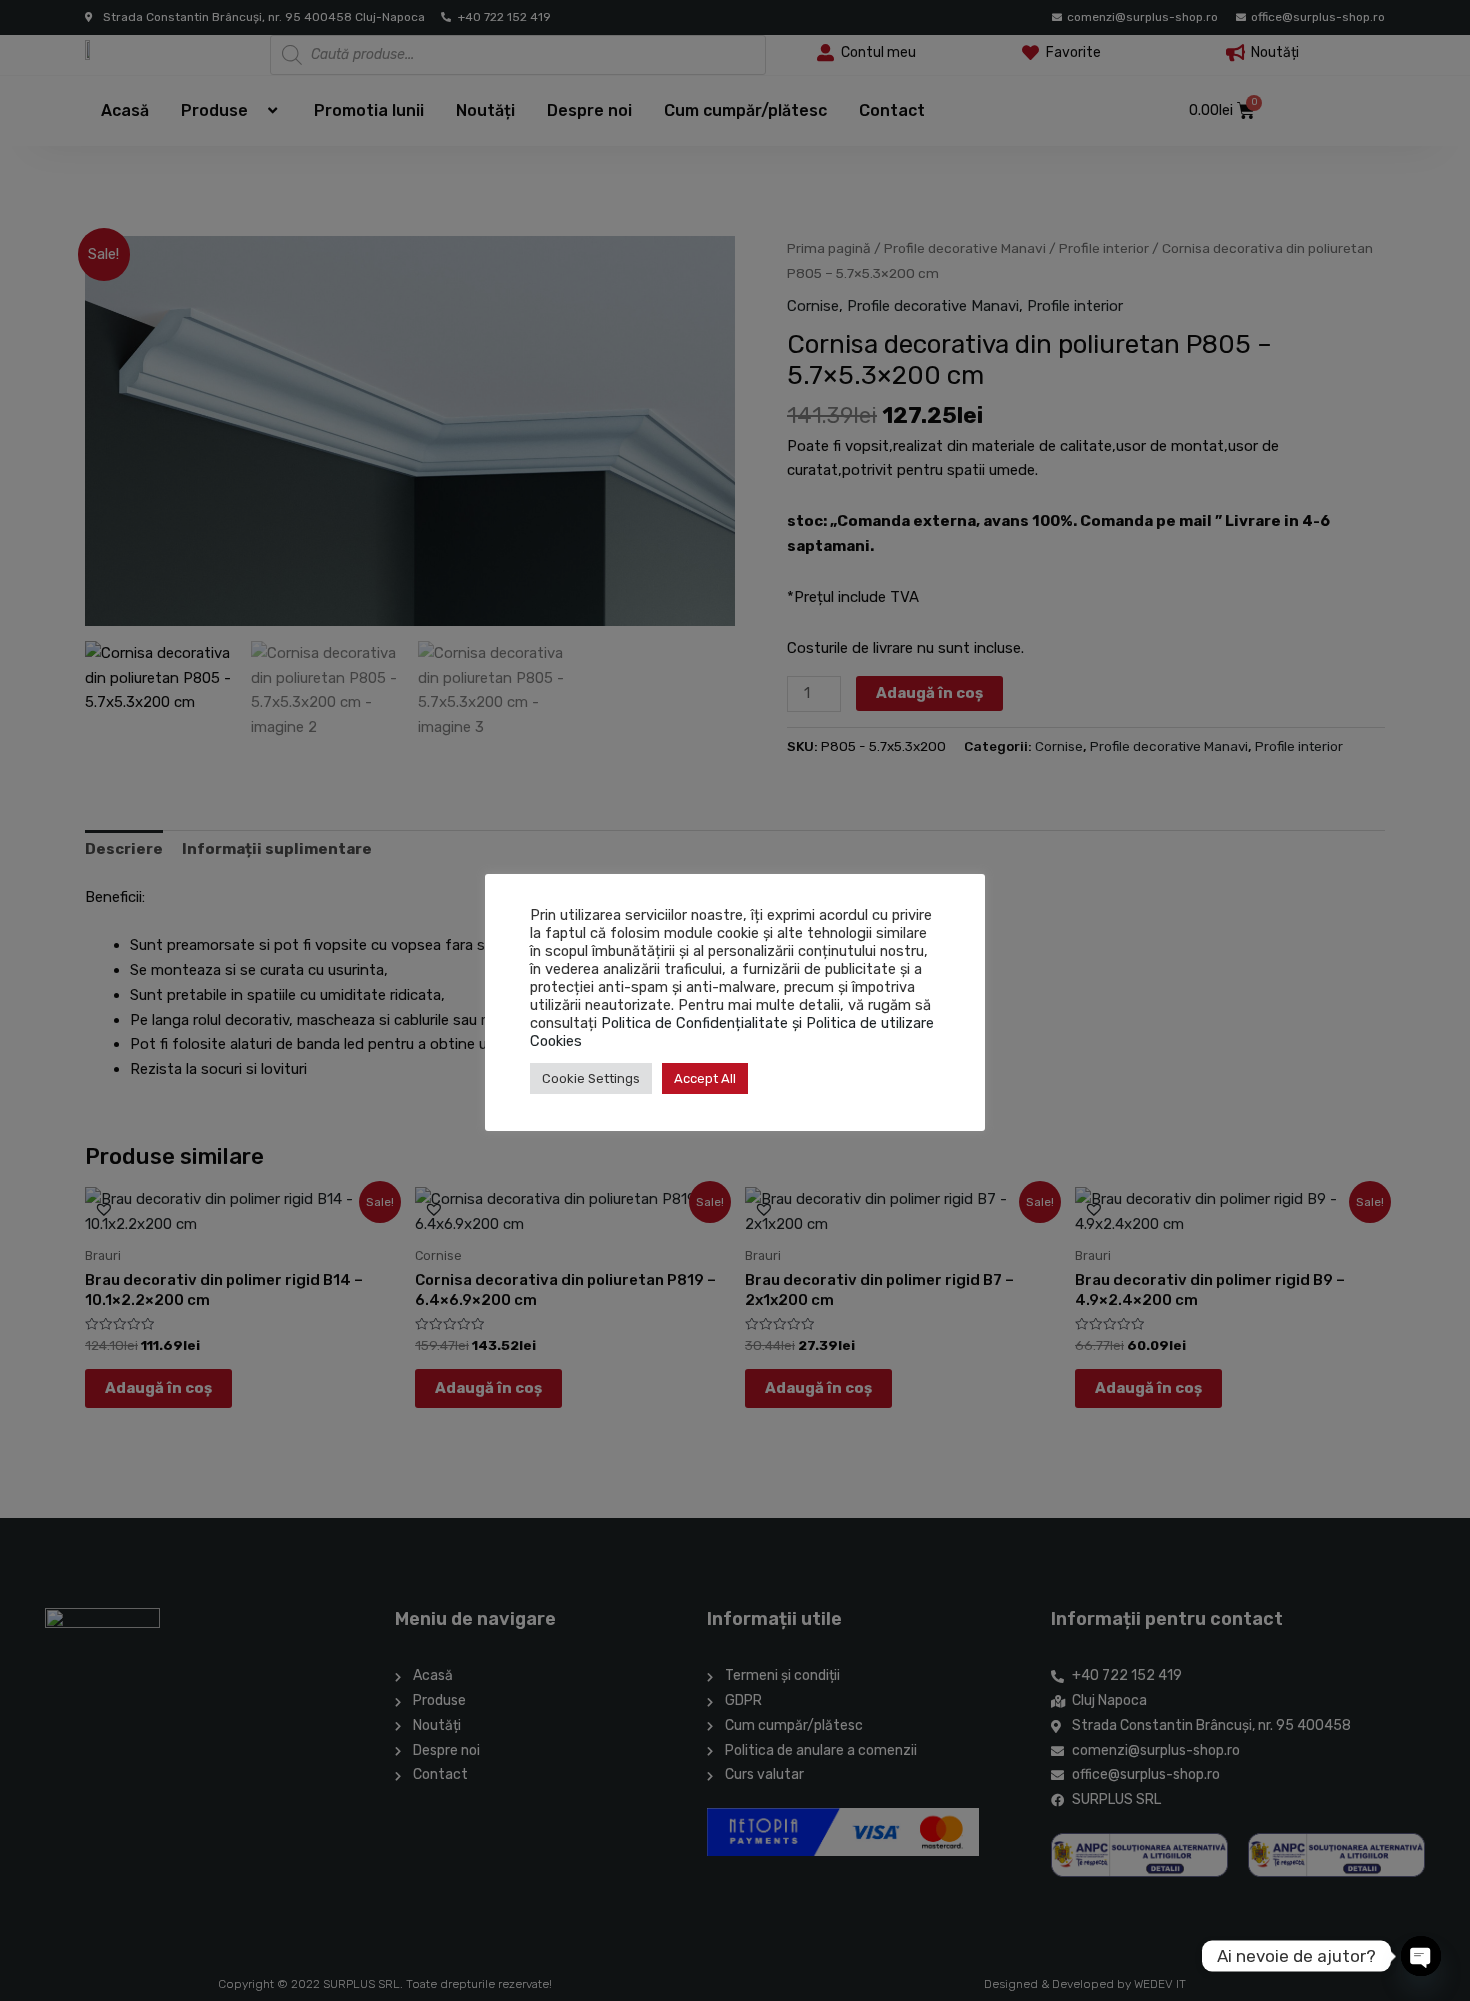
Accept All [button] (705, 1078)
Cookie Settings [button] (591, 1078)
